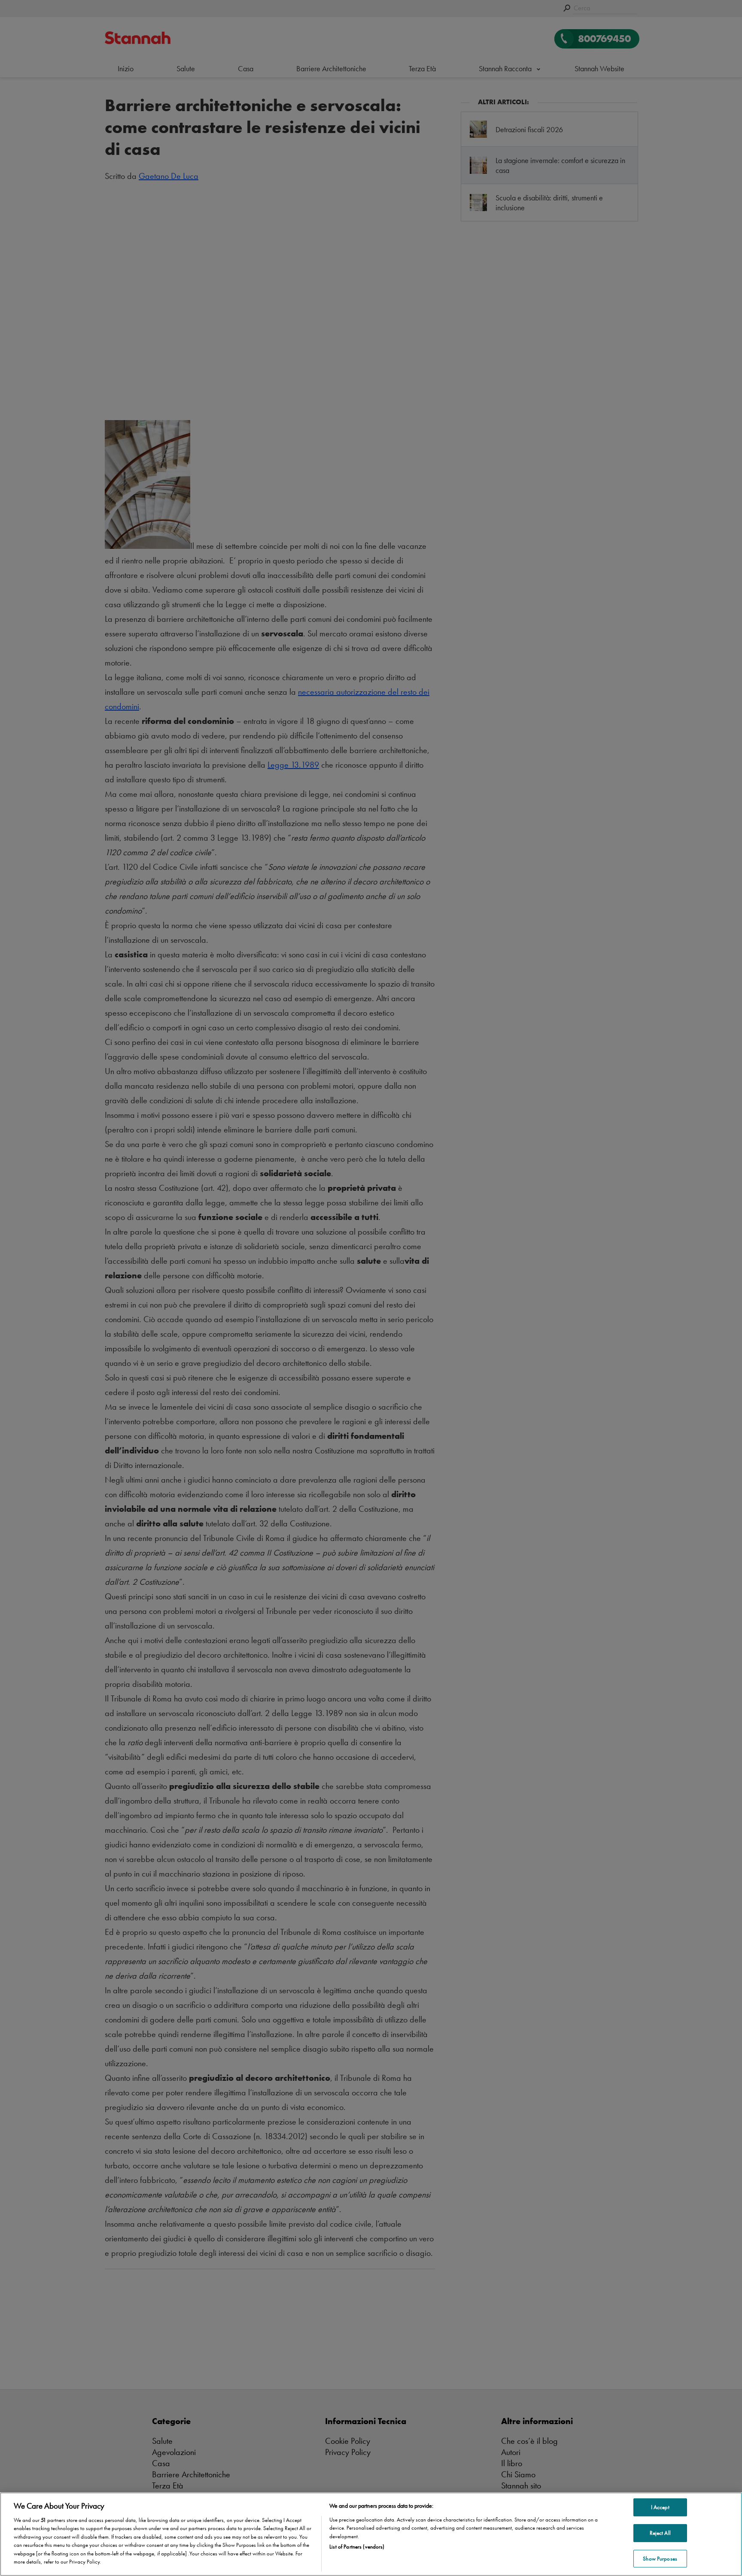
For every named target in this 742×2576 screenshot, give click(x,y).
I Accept (660, 2508)
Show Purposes (660, 2559)
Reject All (660, 2533)
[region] (371, 2534)
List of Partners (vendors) (357, 2547)
